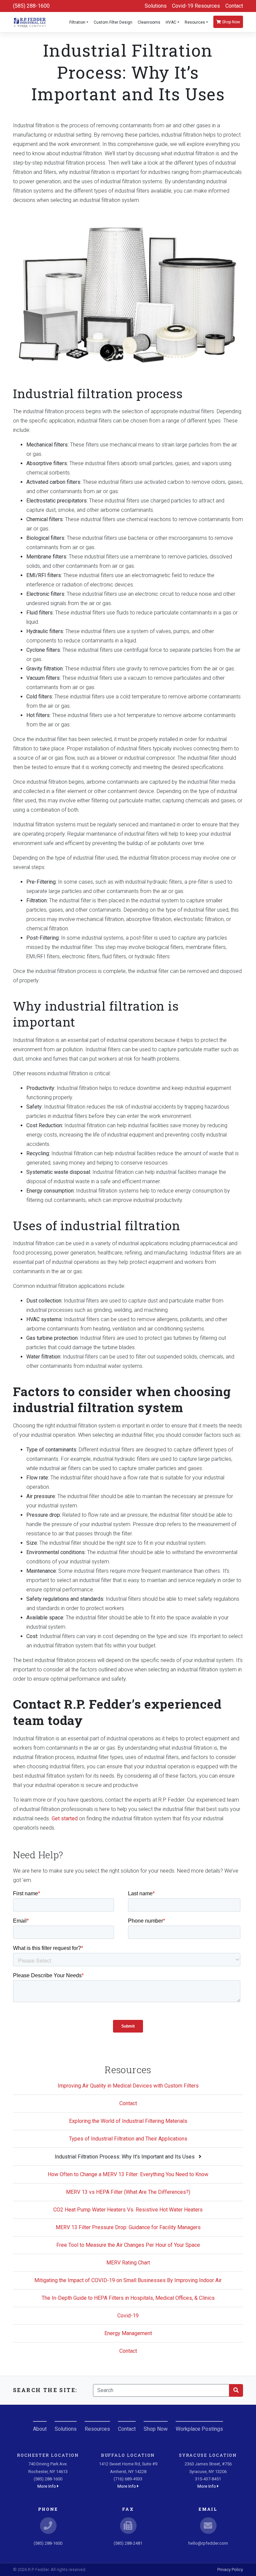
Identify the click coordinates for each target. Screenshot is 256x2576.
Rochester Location (48, 2455)
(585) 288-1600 (31, 6)
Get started (65, 1818)
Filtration (77, 22)
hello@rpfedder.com (208, 2543)
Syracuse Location (208, 2455)
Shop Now (230, 22)
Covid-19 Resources (196, 6)
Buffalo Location (128, 2455)
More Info (47, 2486)
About (40, 2429)
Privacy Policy (230, 2570)
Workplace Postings (199, 2429)
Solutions (156, 6)
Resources (195, 22)
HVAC (171, 22)
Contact (234, 6)
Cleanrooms (149, 22)
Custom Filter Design (113, 22)
